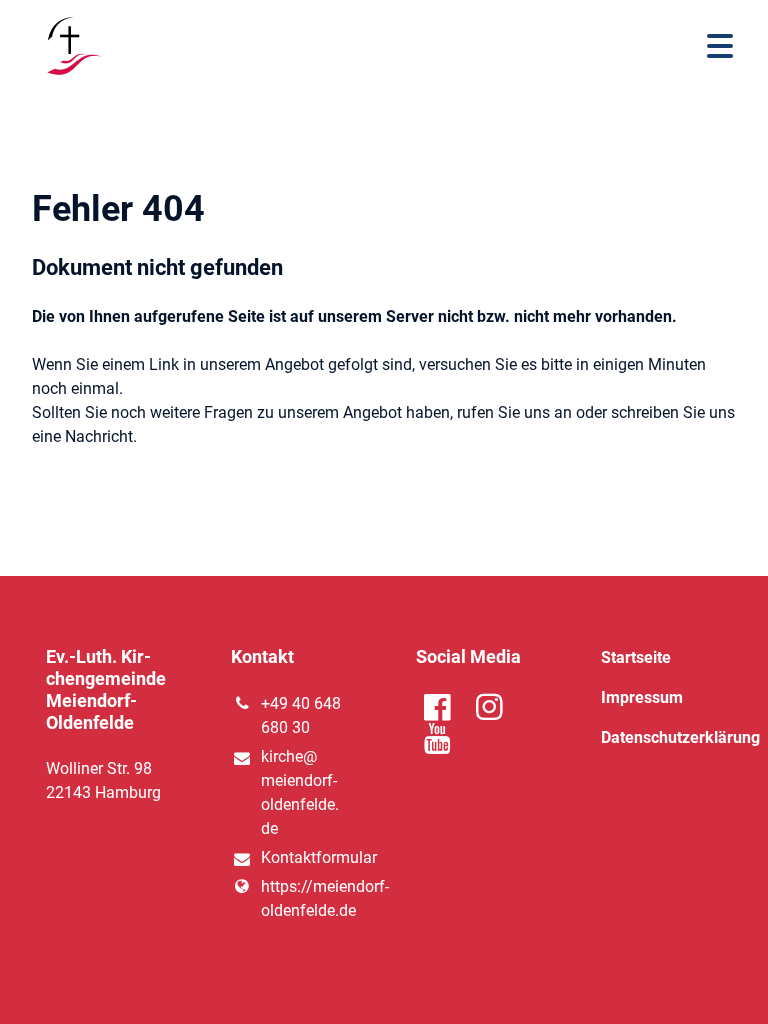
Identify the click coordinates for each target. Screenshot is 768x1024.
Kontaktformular (306, 857)
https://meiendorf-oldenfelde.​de (306, 898)
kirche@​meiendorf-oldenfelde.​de (300, 792)
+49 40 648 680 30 (301, 715)
